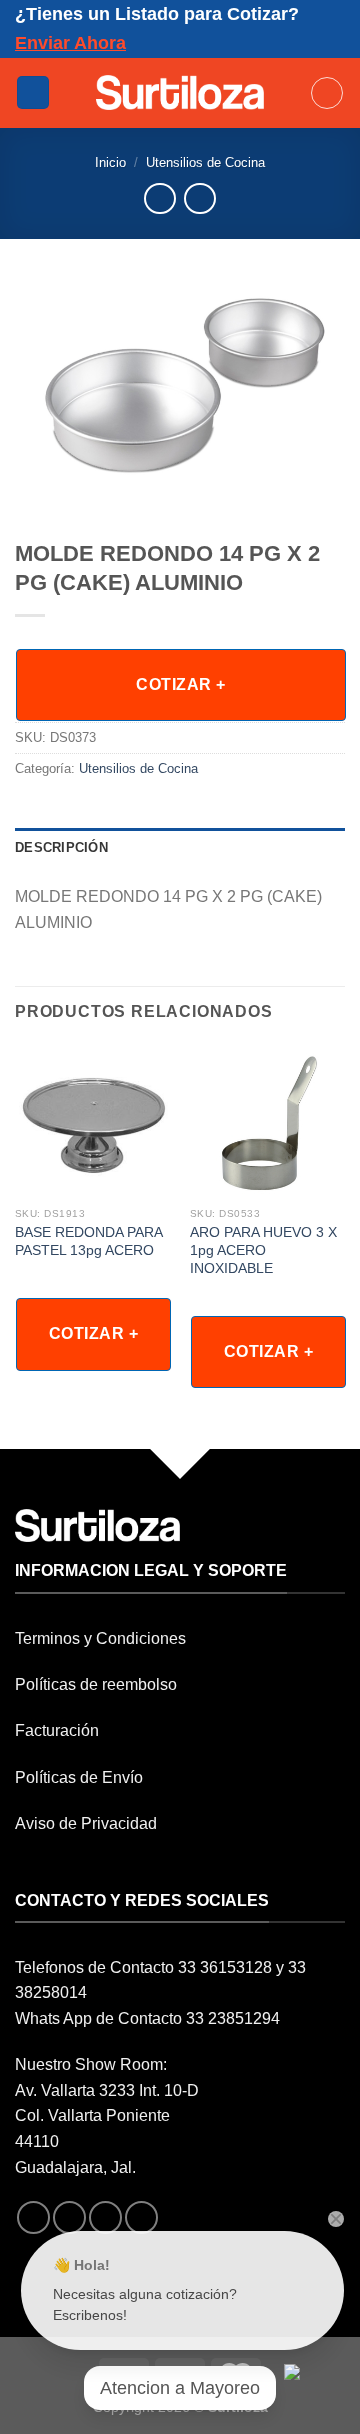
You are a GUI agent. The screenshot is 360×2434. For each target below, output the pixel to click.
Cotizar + (180, 684)
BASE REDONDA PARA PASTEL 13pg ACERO (88, 1241)
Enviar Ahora (70, 43)
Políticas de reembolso (96, 1684)
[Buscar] (327, 93)
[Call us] (141, 2217)
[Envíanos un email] (105, 2217)
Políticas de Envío (79, 1777)
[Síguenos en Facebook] (33, 2217)
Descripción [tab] (61, 847)
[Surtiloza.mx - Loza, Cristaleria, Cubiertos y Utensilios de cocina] (180, 92)
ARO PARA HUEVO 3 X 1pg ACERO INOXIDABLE (263, 1250)
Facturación (57, 1730)
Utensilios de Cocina (205, 162)
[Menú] (33, 92)
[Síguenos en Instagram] (69, 2217)
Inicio (110, 162)
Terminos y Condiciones (100, 1638)
